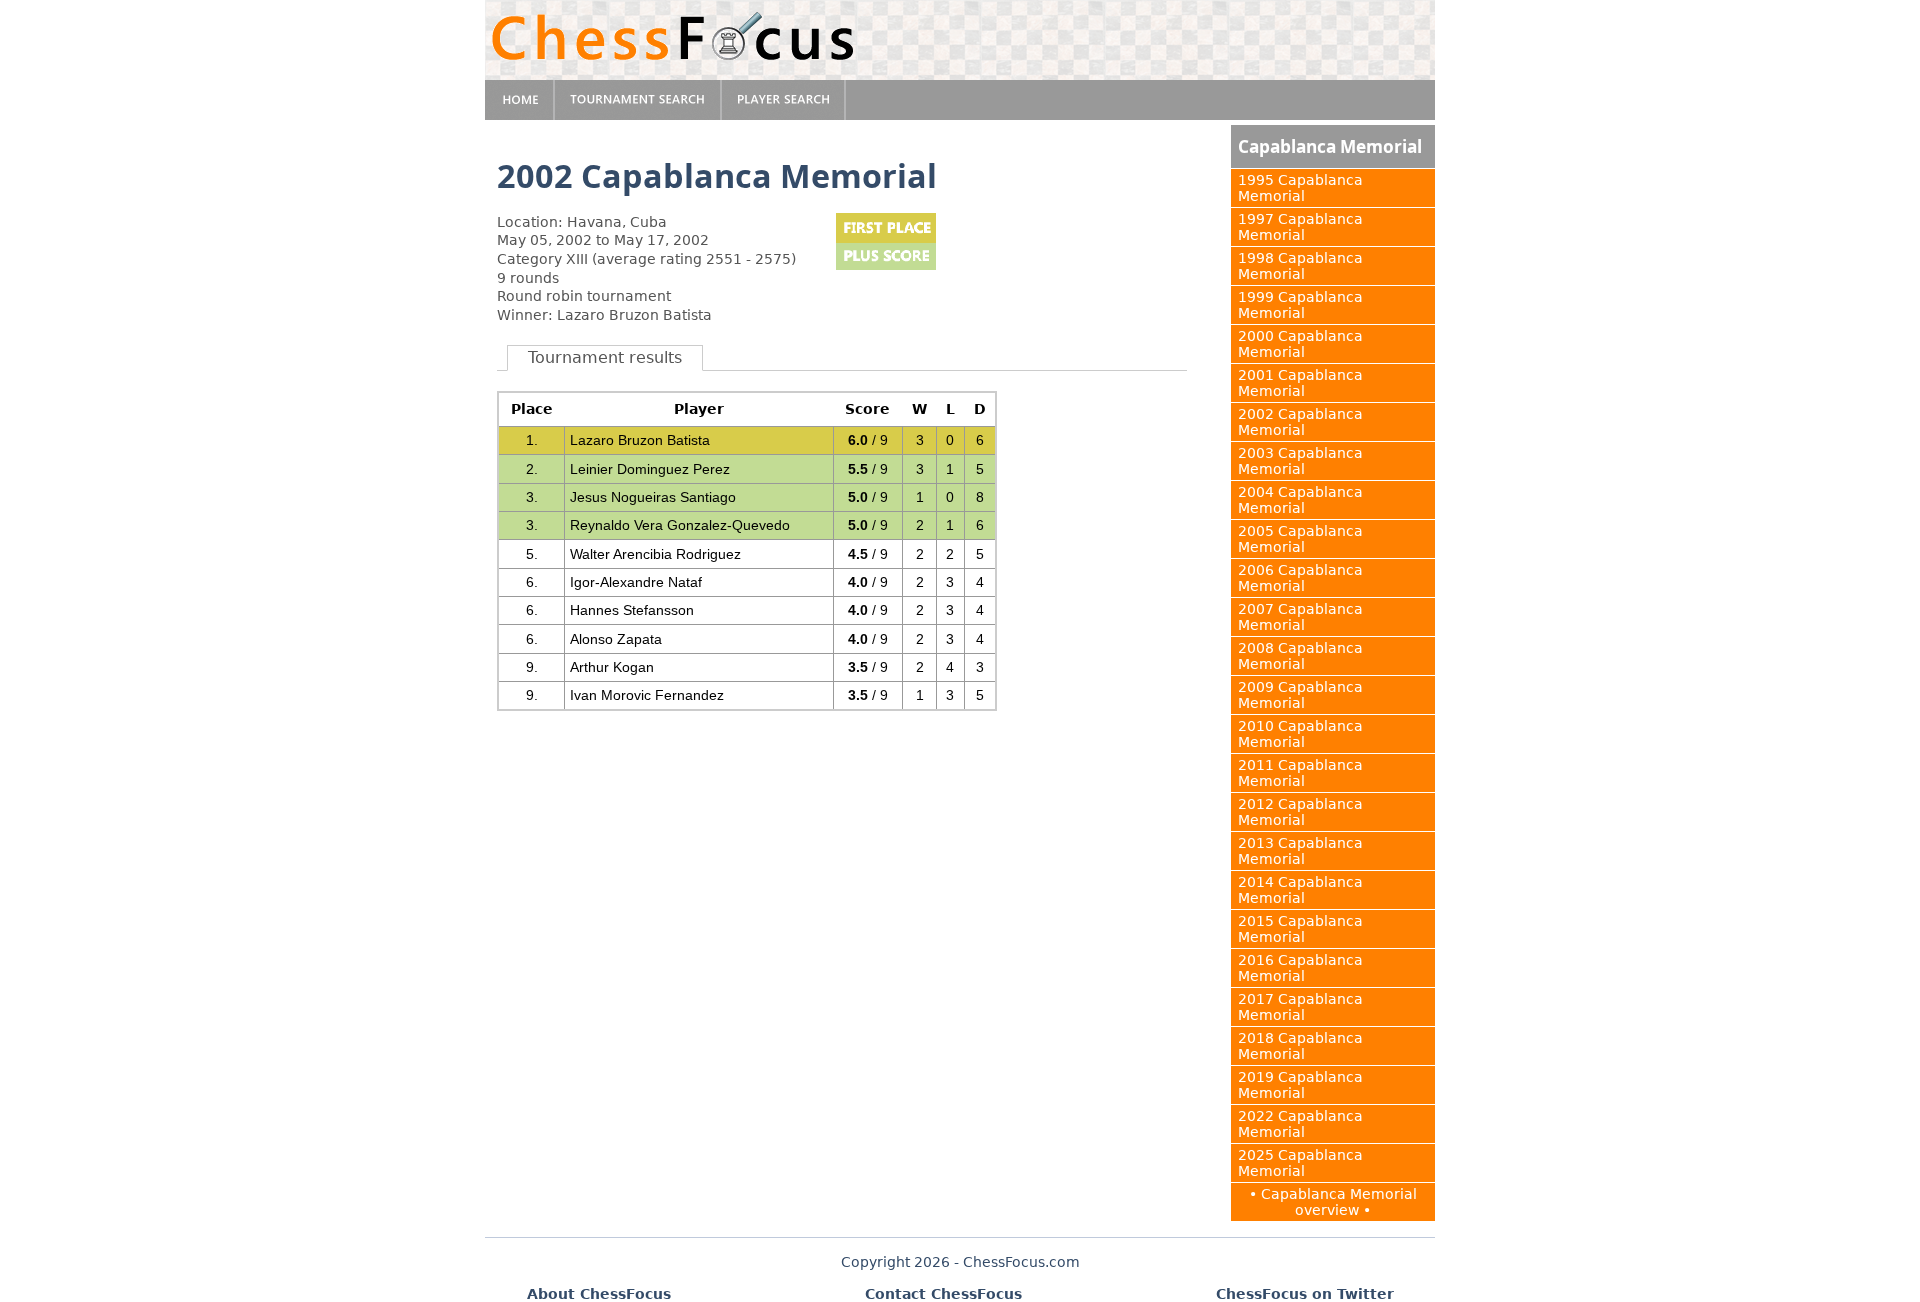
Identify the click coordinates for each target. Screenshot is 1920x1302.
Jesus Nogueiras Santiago (653, 497)
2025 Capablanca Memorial (1300, 1163)
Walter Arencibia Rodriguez (655, 554)
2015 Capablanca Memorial (1300, 929)
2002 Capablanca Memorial (1300, 422)
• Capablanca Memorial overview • (1333, 1202)
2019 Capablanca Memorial (1300, 1085)
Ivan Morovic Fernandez (647, 695)
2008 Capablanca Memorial (1300, 656)
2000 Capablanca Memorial (1300, 344)
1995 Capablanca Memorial (1300, 188)
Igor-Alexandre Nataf (636, 582)
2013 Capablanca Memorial (1300, 851)
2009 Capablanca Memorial (1300, 695)
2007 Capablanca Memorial (1300, 617)
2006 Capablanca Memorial (1300, 578)
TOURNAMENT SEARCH (638, 100)
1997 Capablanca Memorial (1300, 227)
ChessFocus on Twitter (1305, 1294)
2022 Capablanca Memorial (1300, 1124)
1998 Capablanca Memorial (1300, 266)
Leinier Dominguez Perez (650, 469)
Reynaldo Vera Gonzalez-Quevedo (680, 525)
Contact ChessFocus (943, 1294)
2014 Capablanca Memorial (1300, 890)
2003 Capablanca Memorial (1300, 461)
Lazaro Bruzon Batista (640, 440)
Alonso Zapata (616, 639)
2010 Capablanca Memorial (1300, 734)
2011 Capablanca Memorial (1300, 773)
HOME (520, 100)
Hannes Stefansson (632, 610)
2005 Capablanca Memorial (1300, 539)
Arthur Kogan (612, 667)
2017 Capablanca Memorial (1300, 1007)
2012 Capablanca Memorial (1300, 812)
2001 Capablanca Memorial (1300, 383)
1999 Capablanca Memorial (1300, 305)
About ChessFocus (599, 1294)
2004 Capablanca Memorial (1300, 500)
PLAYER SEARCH (784, 100)
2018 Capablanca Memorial (1300, 1046)
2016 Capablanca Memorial (1300, 968)
